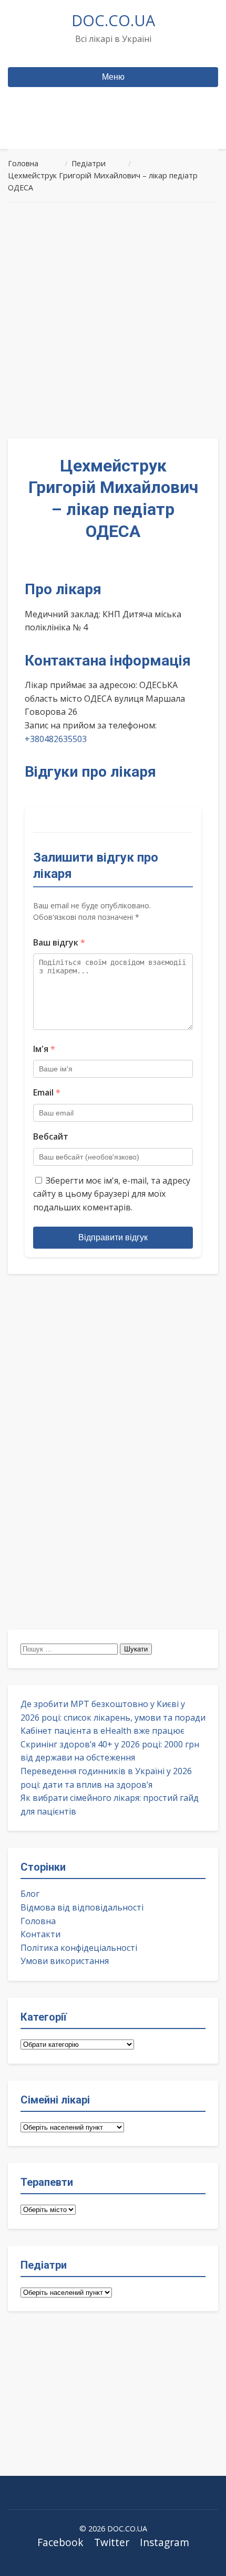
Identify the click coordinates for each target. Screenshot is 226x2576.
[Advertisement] (113, 320)
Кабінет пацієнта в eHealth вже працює (102, 1731)
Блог (30, 1894)
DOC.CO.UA (113, 20)
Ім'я (44, 1049)
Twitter (112, 2542)
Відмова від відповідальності (82, 1907)
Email (47, 1092)
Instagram (165, 2542)
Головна (38, 1921)
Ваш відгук (59, 942)
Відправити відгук (113, 1237)
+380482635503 (56, 739)
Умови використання (65, 1961)
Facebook (60, 2542)
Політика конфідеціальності (79, 1948)
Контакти (40, 1934)
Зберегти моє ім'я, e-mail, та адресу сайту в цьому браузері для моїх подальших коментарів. (112, 1194)
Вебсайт (51, 1136)
